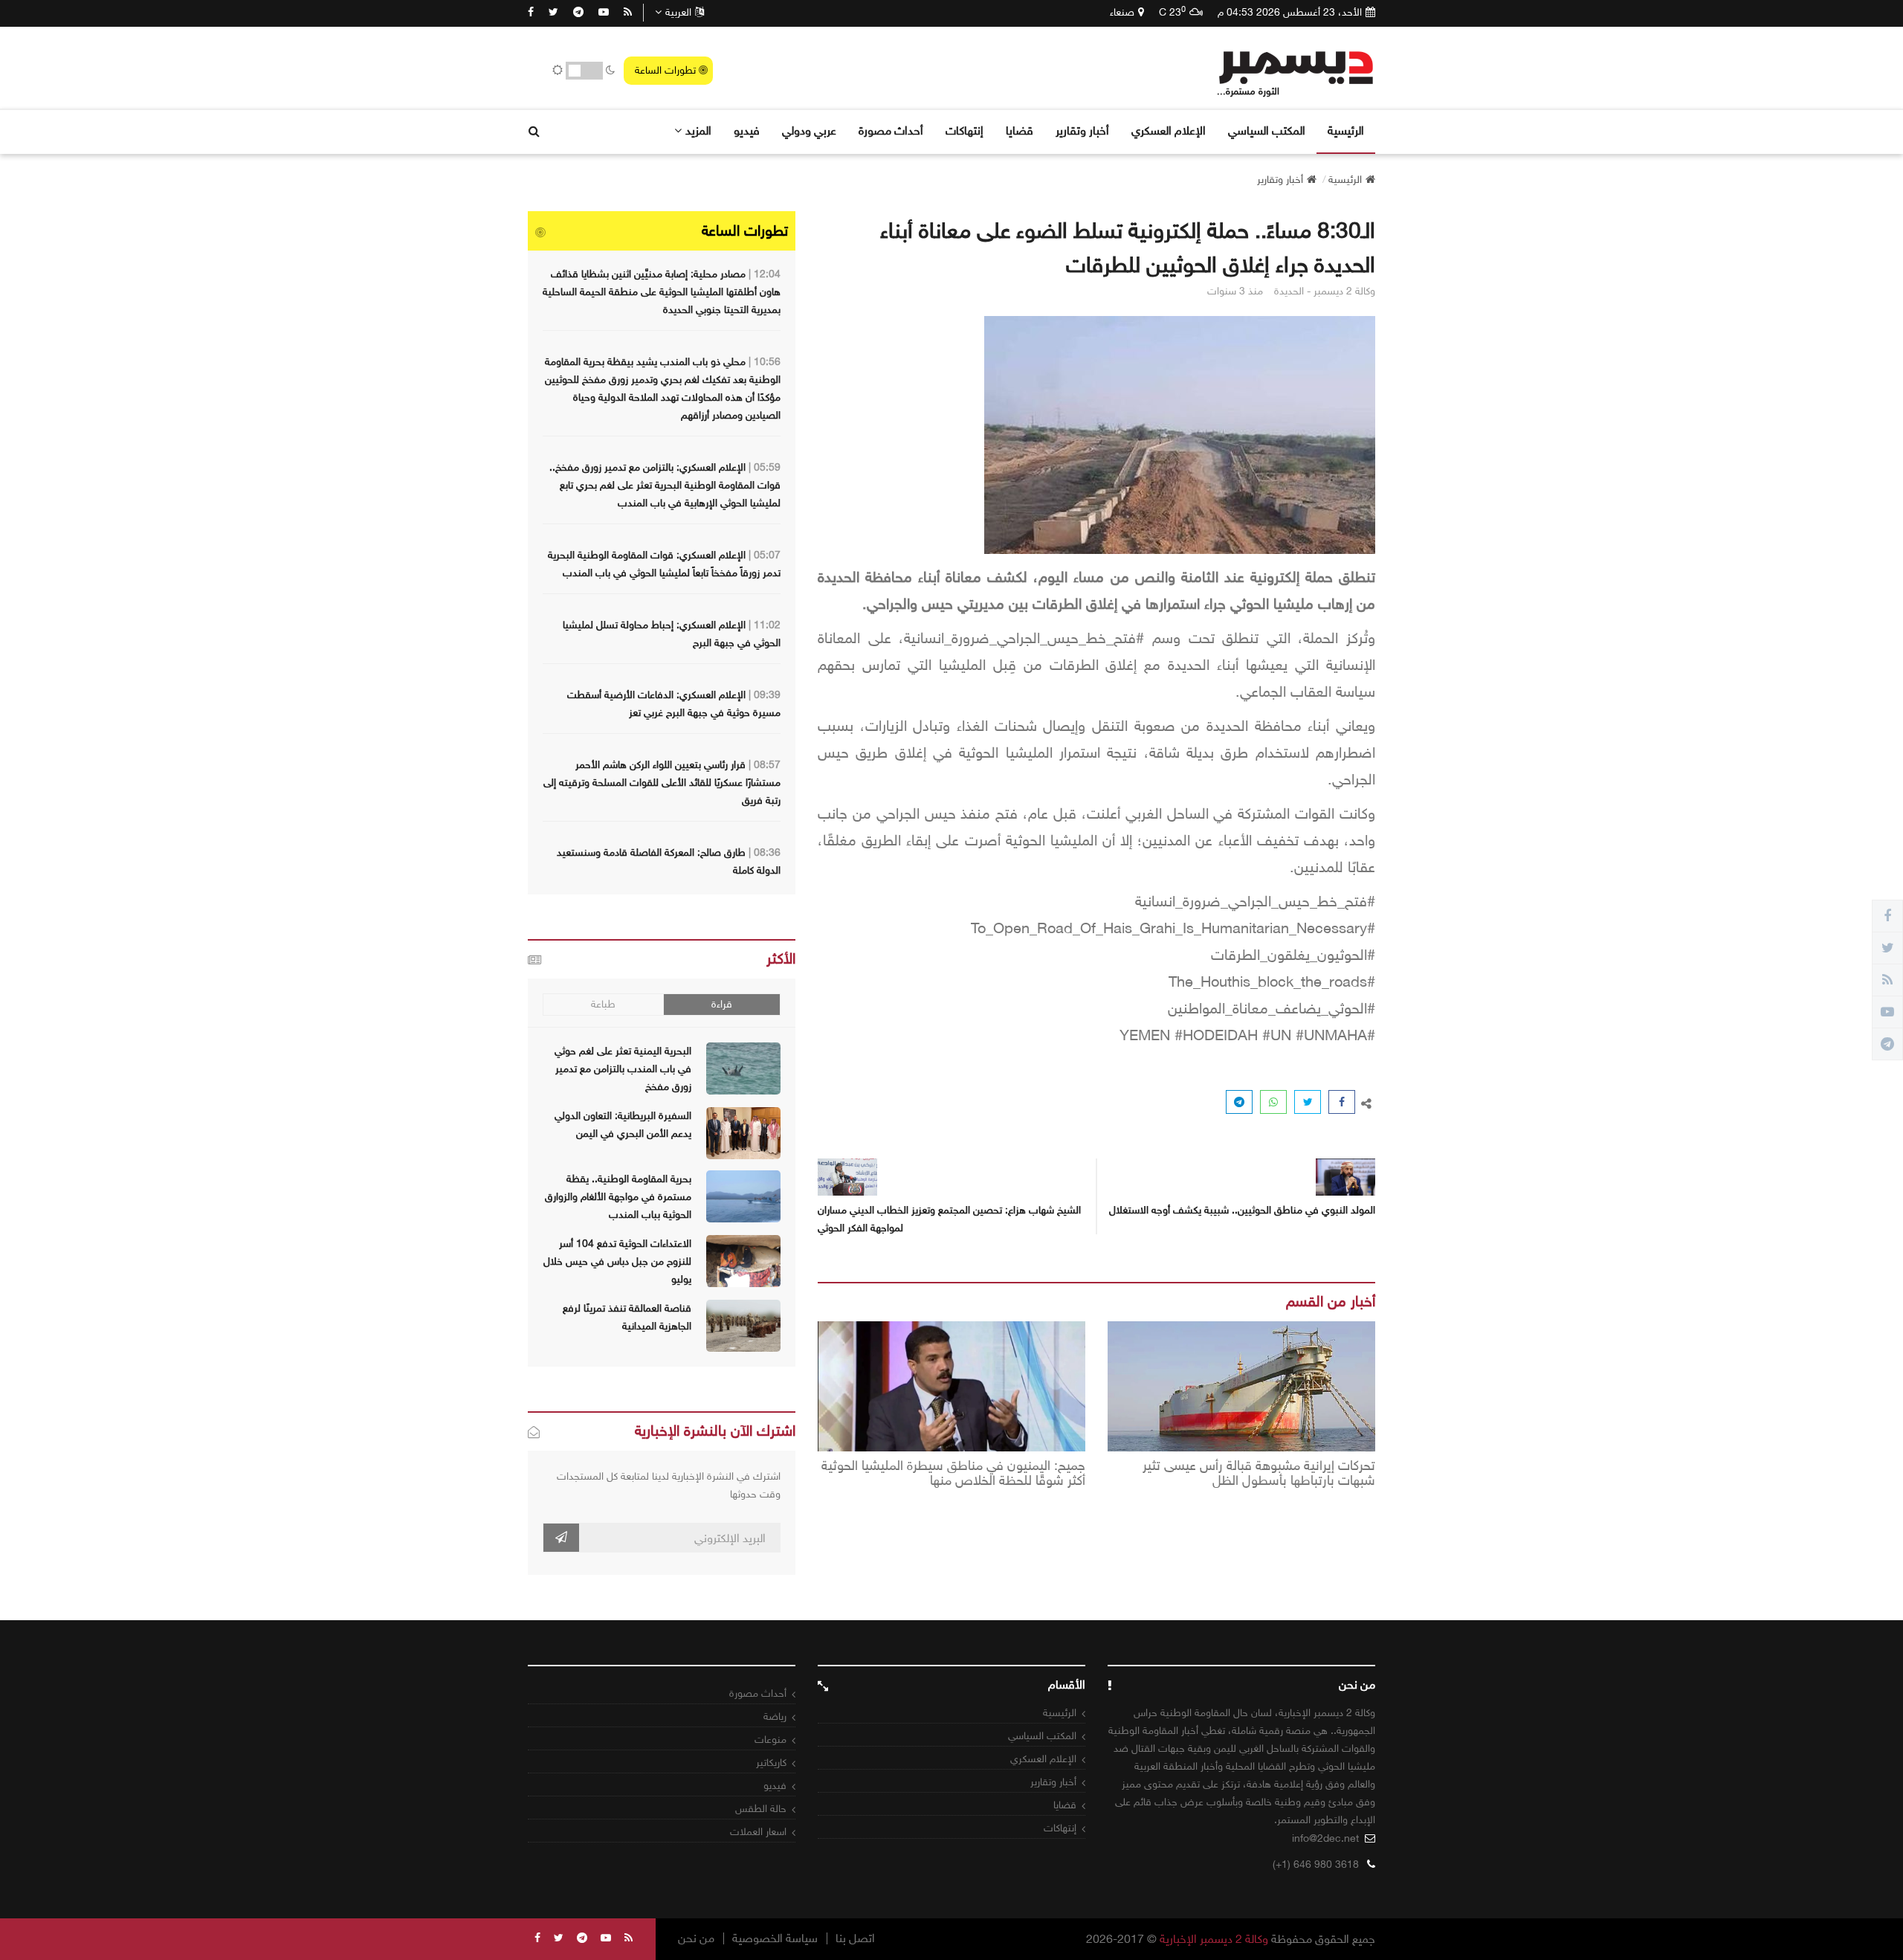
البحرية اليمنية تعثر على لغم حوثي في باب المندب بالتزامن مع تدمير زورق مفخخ (623, 1069)
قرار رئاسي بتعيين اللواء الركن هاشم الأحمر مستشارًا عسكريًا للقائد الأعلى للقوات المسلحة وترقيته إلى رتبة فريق (662, 783)
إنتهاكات (965, 130)
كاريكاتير (771, 1763)
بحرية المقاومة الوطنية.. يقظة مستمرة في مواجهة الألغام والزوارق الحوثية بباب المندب (618, 1197)
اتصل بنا (855, 1938)
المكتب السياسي (1267, 130)
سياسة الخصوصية (775, 1938)
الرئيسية (1346, 130)
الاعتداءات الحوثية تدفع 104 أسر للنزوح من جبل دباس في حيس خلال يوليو (617, 1261)
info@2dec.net (1325, 1838)
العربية (678, 12)
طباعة (603, 1004)
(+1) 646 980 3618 (1316, 1864)
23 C (1172, 12)
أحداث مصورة (891, 130)
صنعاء (1122, 12)
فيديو (747, 130)
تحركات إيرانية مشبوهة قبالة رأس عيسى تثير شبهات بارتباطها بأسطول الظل (1259, 1474)
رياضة (775, 1716)
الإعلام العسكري (1169, 130)
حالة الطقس (761, 1809)
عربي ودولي (809, 130)
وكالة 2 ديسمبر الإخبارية (1214, 1939)
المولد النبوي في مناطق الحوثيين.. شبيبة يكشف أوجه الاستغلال (1242, 1210)
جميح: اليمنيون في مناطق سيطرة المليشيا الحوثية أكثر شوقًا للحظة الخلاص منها (953, 1474)
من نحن (696, 1938)
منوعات (770, 1740)
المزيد (698, 130)
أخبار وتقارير (1082, 130)
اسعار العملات (758, 1832)
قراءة (722, 1004)
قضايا (1020, 130)
